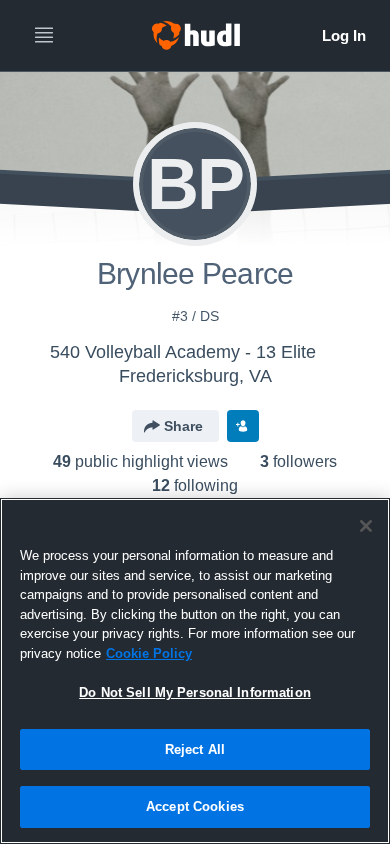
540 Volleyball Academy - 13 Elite (183, 352)
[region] (195, 671)
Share (183, 426)
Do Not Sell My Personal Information (195, 692)
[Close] (366, 526)
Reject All (195, 749)
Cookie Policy (149, 653)
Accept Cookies (195, 806)
